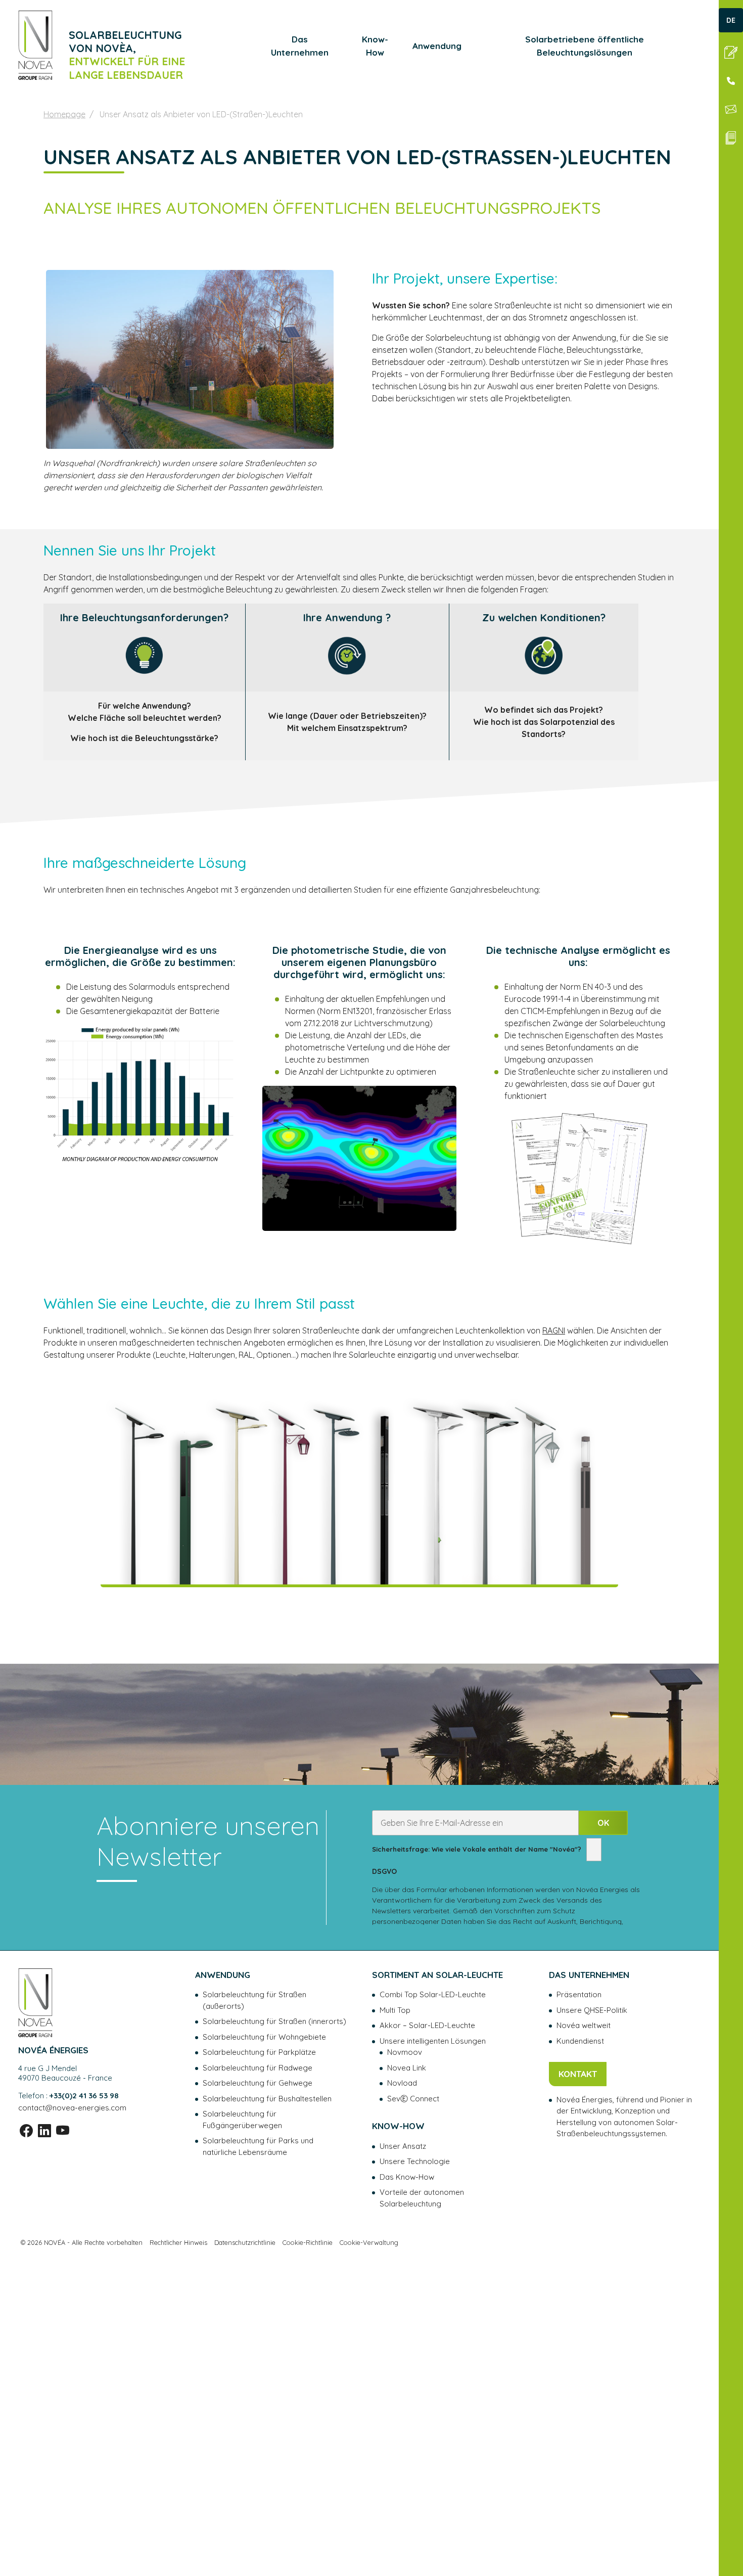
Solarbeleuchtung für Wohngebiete (264, 2037)
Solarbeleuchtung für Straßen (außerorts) (254, 2000)
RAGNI (554, 1330)
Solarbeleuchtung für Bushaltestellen (267, 2099)
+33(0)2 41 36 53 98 (84, 2096)
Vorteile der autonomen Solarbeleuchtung (422, 2198)
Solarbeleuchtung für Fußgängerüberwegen (242, 2120)
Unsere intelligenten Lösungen (433, 2041)
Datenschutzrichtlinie (245, 2242)
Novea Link (407, 2068)
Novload (402, 2083)
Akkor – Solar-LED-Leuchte (427, 2025)
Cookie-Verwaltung (369, 2242)
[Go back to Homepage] (35, 45)
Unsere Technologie (415, 2161)
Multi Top (395, 2010)
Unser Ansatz (403, 2146)
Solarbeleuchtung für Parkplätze (259, 2052)
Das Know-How (407, 2177)
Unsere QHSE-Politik (592, 2010)
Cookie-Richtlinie (308, 2242)
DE (731, 20)
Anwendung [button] (437, 46)
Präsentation (579, 1994)
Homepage (64, 114)
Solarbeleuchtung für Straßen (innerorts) (274, 2021)
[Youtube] (63, 2130)
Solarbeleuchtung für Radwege (258, 2068)
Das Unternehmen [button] (300, 46)
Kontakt (578, 2074)
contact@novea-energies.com (72, 2108)
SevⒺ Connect (413, 2099)
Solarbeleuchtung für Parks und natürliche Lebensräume (258, 2146)
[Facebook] (26, 2130)
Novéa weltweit (584, 2025)
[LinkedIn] (44, 2130)
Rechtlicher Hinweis (178, 2242)
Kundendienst (580, 2041)
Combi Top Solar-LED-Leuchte (433, 1994)
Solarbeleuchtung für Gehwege (258, 2083)
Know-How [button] (375, 46)
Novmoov (405, 2052)
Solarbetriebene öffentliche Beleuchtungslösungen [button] (585, 46)
